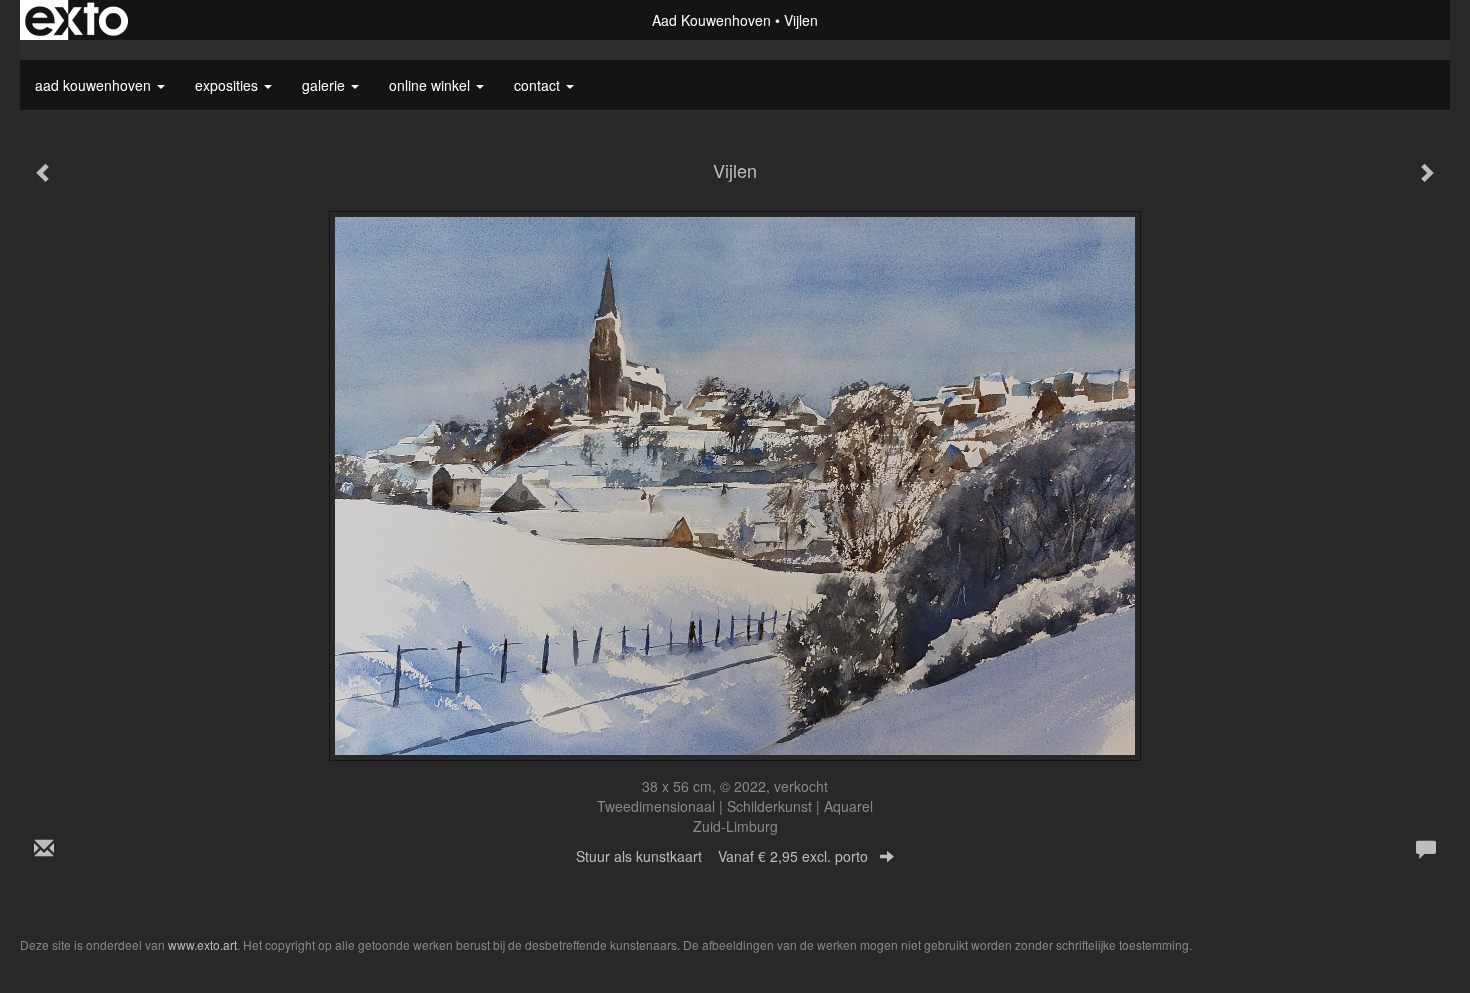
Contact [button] (539, 85)
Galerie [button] (325, 85)
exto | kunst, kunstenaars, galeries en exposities (76, 20)
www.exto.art (202, 944)
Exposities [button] (228, 85)
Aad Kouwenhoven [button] (95, 85)
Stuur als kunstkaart (722, 856)
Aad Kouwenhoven (711, 20)
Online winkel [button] (431, 85)
